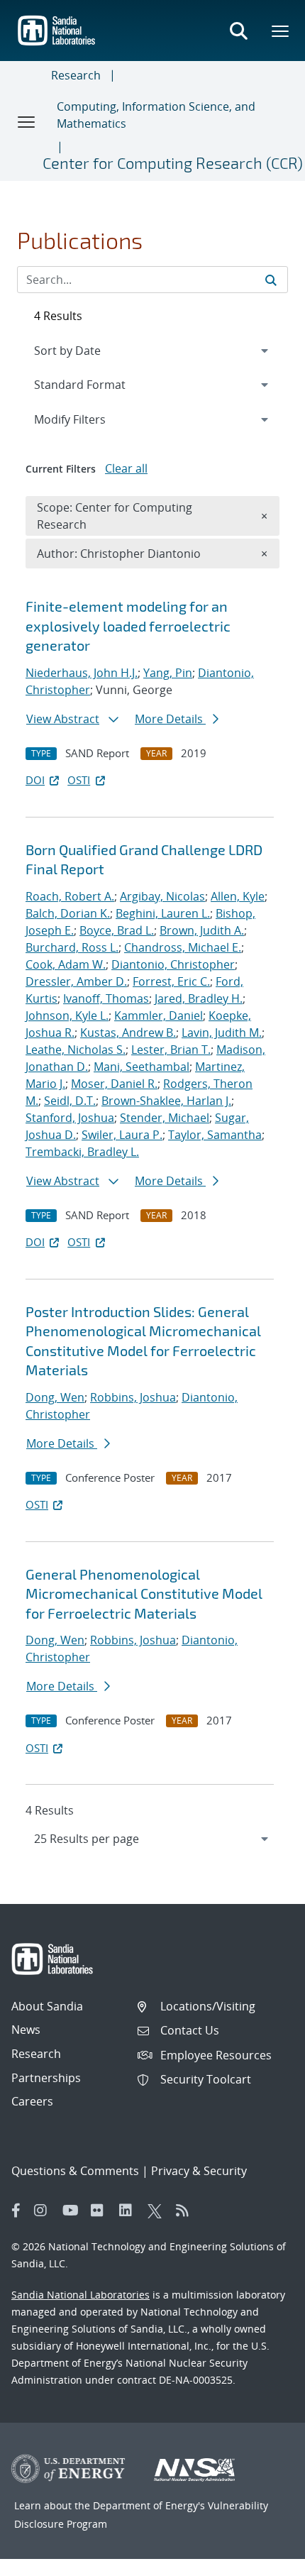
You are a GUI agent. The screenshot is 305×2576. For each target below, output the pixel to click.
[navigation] (152, 1839)
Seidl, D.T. (70, 1101)
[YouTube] (73, 2211)
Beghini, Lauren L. (163, 913)
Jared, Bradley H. (199, 998)
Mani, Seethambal (142, 1067)
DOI (35, 780)
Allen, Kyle (238, 896)
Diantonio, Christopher (173, 964)
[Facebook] (16, 2211)
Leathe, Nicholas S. (76, 1050)
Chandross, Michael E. (183, 947)
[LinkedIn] (130, 2211)
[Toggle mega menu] (281, 31)
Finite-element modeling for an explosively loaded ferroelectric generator (128, 626)
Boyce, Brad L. (117, 930)
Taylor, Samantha (215, 1135)
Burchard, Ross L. (72, 947)
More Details (170, 719)
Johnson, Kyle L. (67, 1015)
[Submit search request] (271, 280)
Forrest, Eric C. (171, 981)
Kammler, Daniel (159, 1015)
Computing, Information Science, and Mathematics (156, 115)
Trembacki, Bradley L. (82, 1152)
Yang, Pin (168, 673)
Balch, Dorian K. (68, 913)
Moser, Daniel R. (114, 1084)
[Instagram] (45, 2211)
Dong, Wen (55, 1397)
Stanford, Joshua (70, 1118)
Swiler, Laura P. (122, 1135)
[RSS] (187, 2211)
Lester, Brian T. (171, 1050)
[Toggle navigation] (27, 121)
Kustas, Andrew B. (128, 1033)
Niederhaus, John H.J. (82, 673)
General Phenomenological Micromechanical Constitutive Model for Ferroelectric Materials (144, 1594)
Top (263, 2560)
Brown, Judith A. (202, 930)
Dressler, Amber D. (76, 981)
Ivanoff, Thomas (106, 998)
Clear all (126, 468)
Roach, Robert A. (70, 896)
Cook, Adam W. (66, 964)
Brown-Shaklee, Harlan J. (166, 1101)
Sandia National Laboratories (81, 2295)
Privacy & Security (199, 2171)
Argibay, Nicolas (162, 896)
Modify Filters (89, 419)
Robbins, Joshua (133, 1397)
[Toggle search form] (238, 31)
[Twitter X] (158, 2211)
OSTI (79, 780)
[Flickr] (101, 2211)
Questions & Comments (75, 2171)
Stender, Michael (165, 1118)
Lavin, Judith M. (222, 1033)
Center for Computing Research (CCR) (173, 163)
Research (76, 75)
